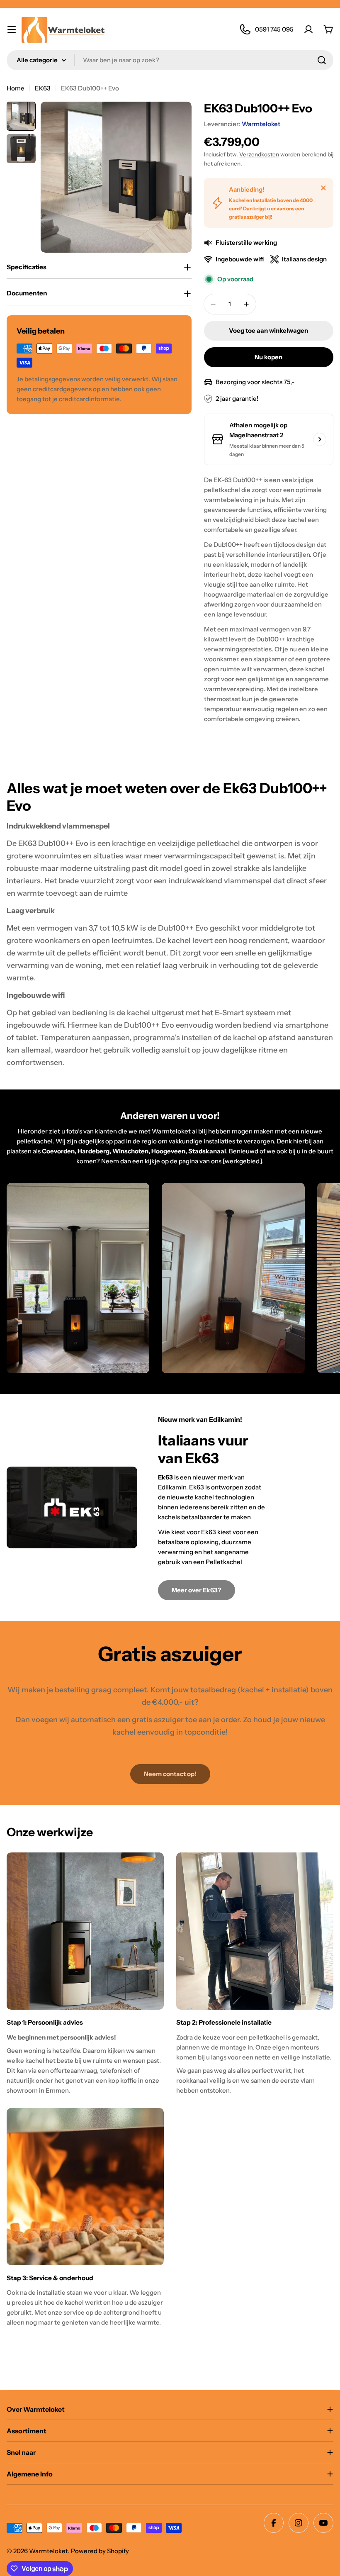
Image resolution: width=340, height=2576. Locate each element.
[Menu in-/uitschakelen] (12, 29)
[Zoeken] (322, 60)
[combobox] (170, 60)
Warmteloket (261, 124)
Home (16, 88)
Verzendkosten (259, 154)
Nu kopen (268, 357)
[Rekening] (308, 29)
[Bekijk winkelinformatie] (320, 439)
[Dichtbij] (323, 188)
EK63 (43, 88)
